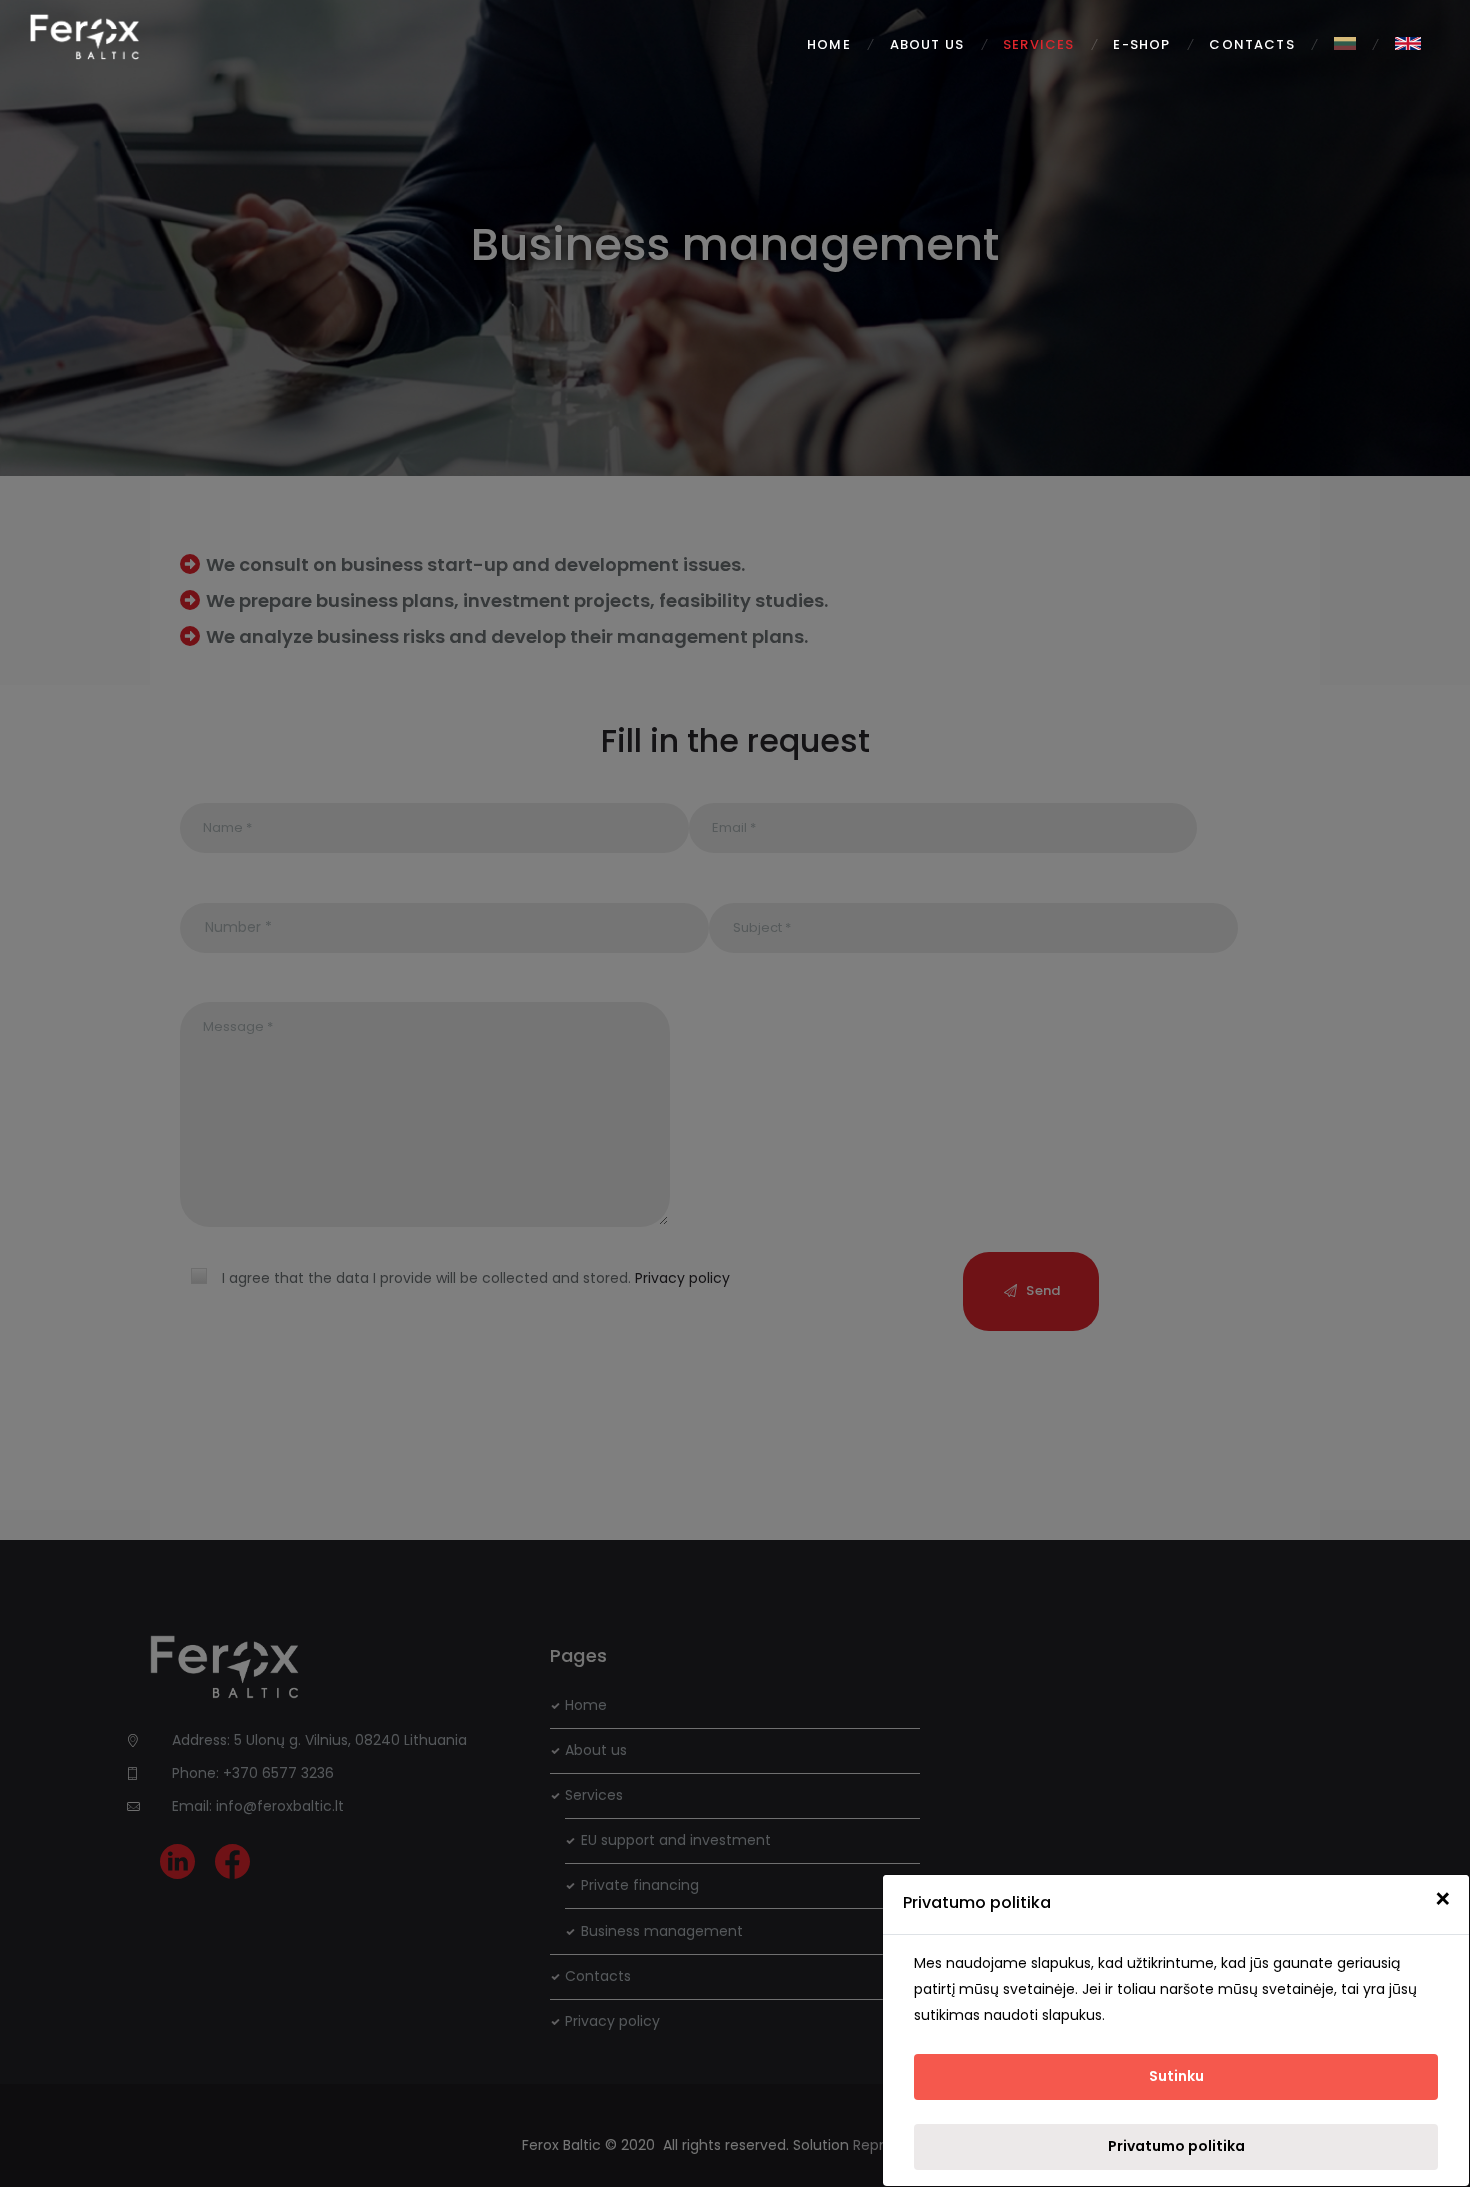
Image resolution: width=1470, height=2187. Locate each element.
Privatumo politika (1176, 2146)
